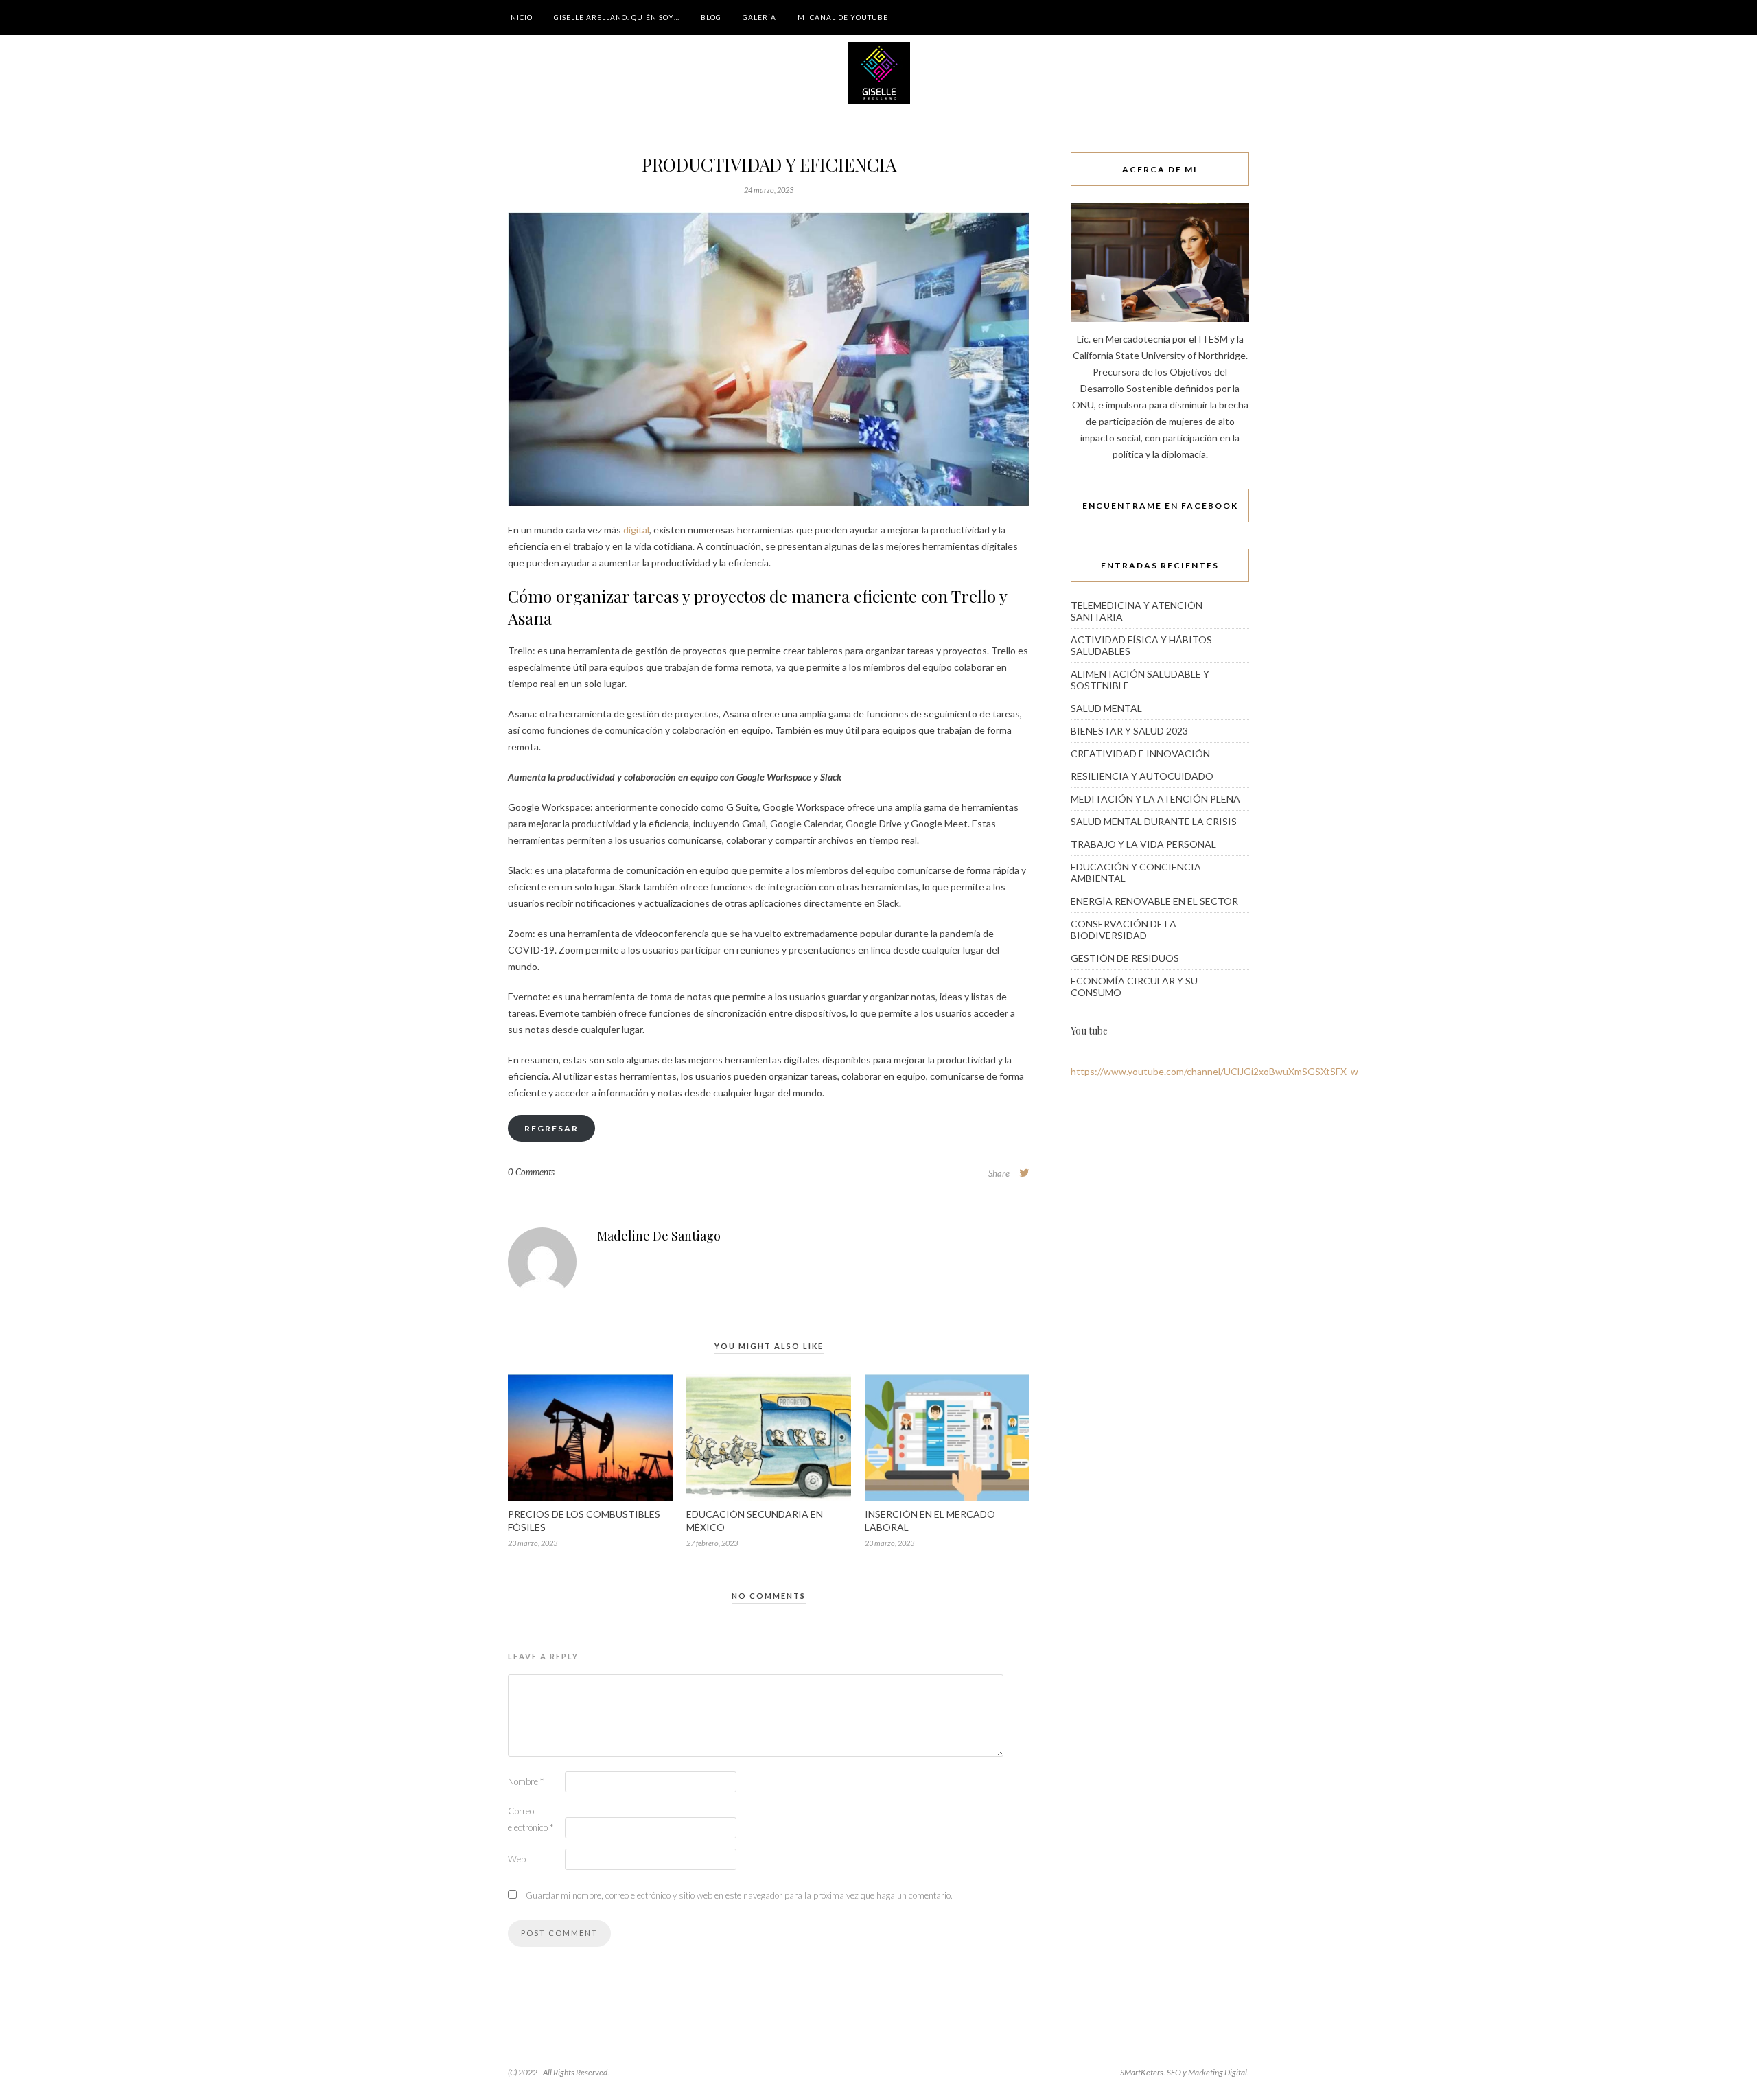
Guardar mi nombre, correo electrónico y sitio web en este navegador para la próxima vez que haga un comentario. (739, 1895)
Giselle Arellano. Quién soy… (617, 17)
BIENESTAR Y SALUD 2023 (1129, 731)
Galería (759, 17)
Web (517, 1859)
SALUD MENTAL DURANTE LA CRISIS (1154, 821)
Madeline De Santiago (659, 1236)
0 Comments (531, 1172)
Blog (711, 17)
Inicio (520, 17)
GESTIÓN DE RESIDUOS (1125, 958)
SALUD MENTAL (1106, 708)
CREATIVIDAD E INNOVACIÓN (1140, 753)
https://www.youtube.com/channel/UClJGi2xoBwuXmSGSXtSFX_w (1214, 1071)
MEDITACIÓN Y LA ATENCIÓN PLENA (1155, 799)
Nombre (526, 1781)
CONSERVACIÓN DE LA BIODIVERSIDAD (1124, 930)
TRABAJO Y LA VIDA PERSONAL (1143, 844)
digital (636, 530)
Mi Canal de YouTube (843, 17)
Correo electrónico (531, 1819)
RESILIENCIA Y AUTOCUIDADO (1142, 776)
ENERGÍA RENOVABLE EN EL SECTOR (1154, 901)
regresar (551, 1128)
